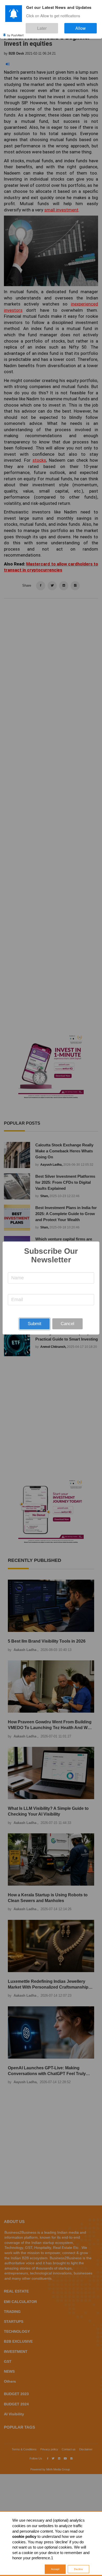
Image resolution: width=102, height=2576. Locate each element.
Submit (35, 1324)
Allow (86, 26)
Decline (78, 2569)
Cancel (67, 1324)
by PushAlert (15, 31)
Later (58, 26)
